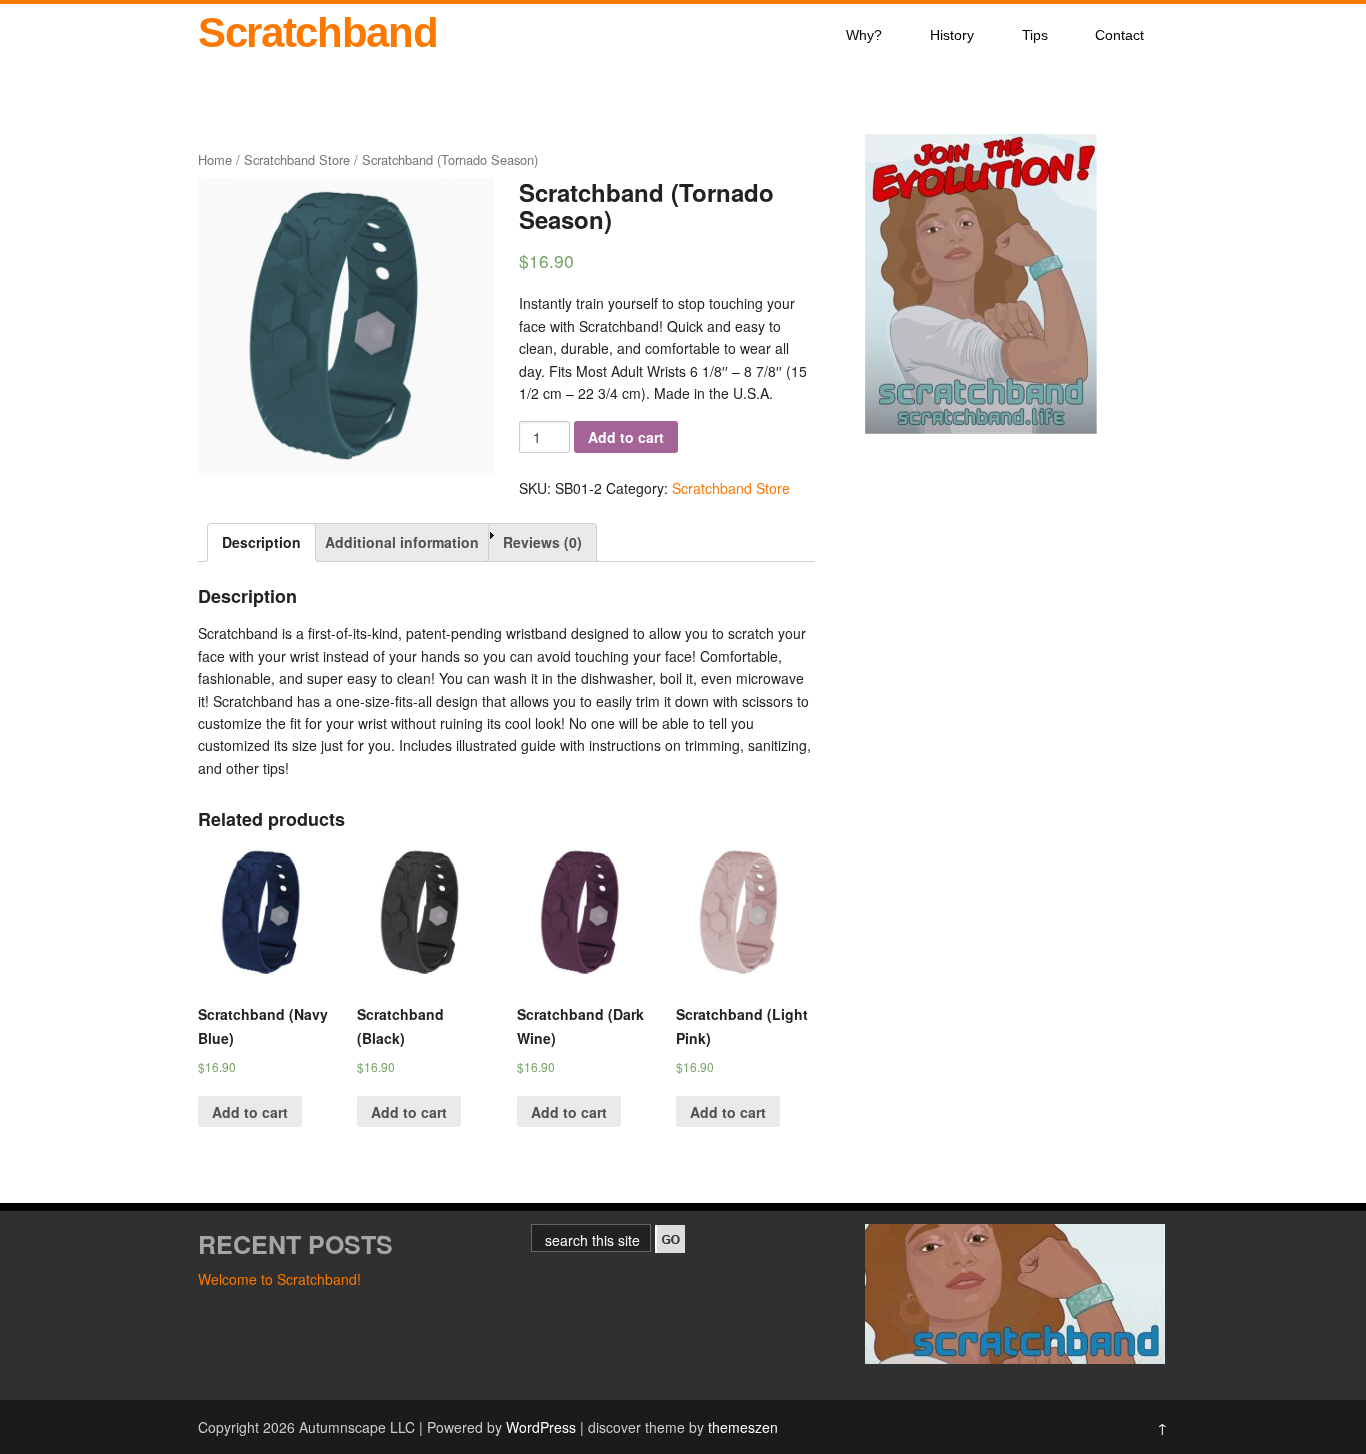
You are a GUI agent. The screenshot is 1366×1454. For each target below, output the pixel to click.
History (952, 35)
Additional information (402, 542)
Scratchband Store (297, 159)
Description (261, 542)
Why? (864, 35)
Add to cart (626, 437)
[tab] (261, 542)
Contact (1119, 35)
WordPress (541, 1427)
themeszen (743, 1427)
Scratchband (317, 32)
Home (215, 159)
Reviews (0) (542, 542)
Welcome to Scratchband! (279, 1279)
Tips (1035, 35)
